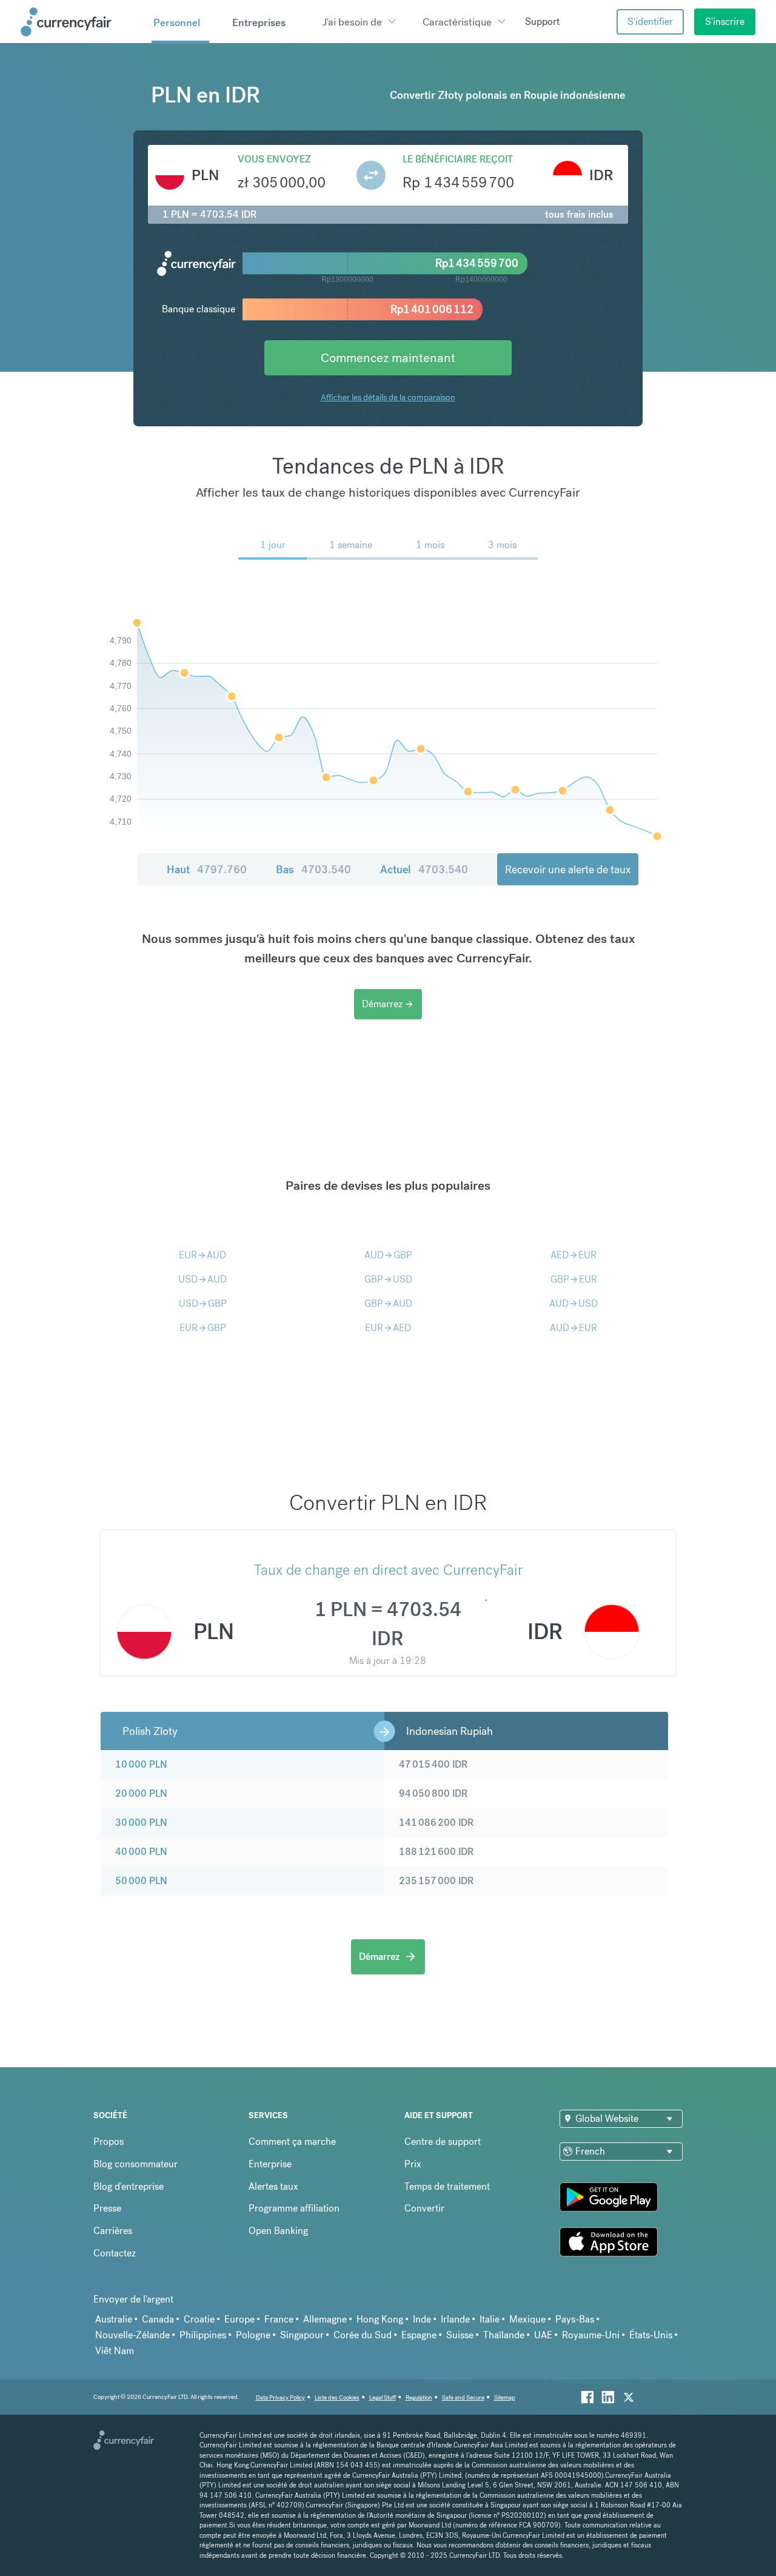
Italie (490, 2319)
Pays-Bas (575, 2319)
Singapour (302, 2335)
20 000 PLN (141, 1793)
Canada (158, 2319)
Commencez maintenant (388, 357)
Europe (239, 2319)
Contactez (115, 2253)
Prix (413, 2164)
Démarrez (388, 1004)
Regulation (419, 2397)
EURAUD (202, 1255)
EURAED (388, 1328)
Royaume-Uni (591, 2335)
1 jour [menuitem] (273, 545)
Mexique (527, 2319)
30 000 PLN (141, 1823)
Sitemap (505, 2397)
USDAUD (202, 1279)
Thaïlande (504, 2335)
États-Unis (651, 2335)
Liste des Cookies (337, 2397)
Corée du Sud (363, 2335)
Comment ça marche (292, 2142)
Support (542, 22)
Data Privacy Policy (280, 2397)
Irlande (455, 2319)
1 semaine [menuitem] (351, 545)
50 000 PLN (141, 1881)
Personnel (177, 22)
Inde (422, 2319)
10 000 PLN (141, 1764)
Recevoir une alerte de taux (568, 869)
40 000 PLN (141, 1852)
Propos (109, 2142)
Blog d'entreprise (129, 2186)
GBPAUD (388, 1303)
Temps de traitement (447, 2186)
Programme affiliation (294, 2208)
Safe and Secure (463, 2397)
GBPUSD (388, 1279)
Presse (107, 2208)
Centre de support (443, 2142)
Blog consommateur (135, 2164)
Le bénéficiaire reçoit (458, 159)
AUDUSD (574, 1303)
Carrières (113, 2231)
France (279, 2319)
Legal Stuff (383, 2397)
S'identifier (650, 22)
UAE (543, 2335)
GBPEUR (574, 1279)
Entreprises (259, 22)
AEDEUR (574, 1255)
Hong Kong (380, 2319)
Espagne (419, 2335)
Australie (114, 2319)
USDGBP (203, 1303)
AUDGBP (388, 1255)
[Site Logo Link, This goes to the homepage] (82, 22)
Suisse (460, 2335)
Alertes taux (273, 2186)
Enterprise (270, 2164)
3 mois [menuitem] (502, 545)
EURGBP (203, 1328)
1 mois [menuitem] (430, 545)
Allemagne (325, 2319)
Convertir (424, 2208)
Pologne (253, 2335)
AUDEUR (574, 1328)
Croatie (199, 2319)
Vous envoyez (274, 159)
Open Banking (278, 2231)
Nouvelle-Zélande (132, 2335)
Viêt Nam (115, 2351)
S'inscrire (725, 22)
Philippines (203, 2335)
